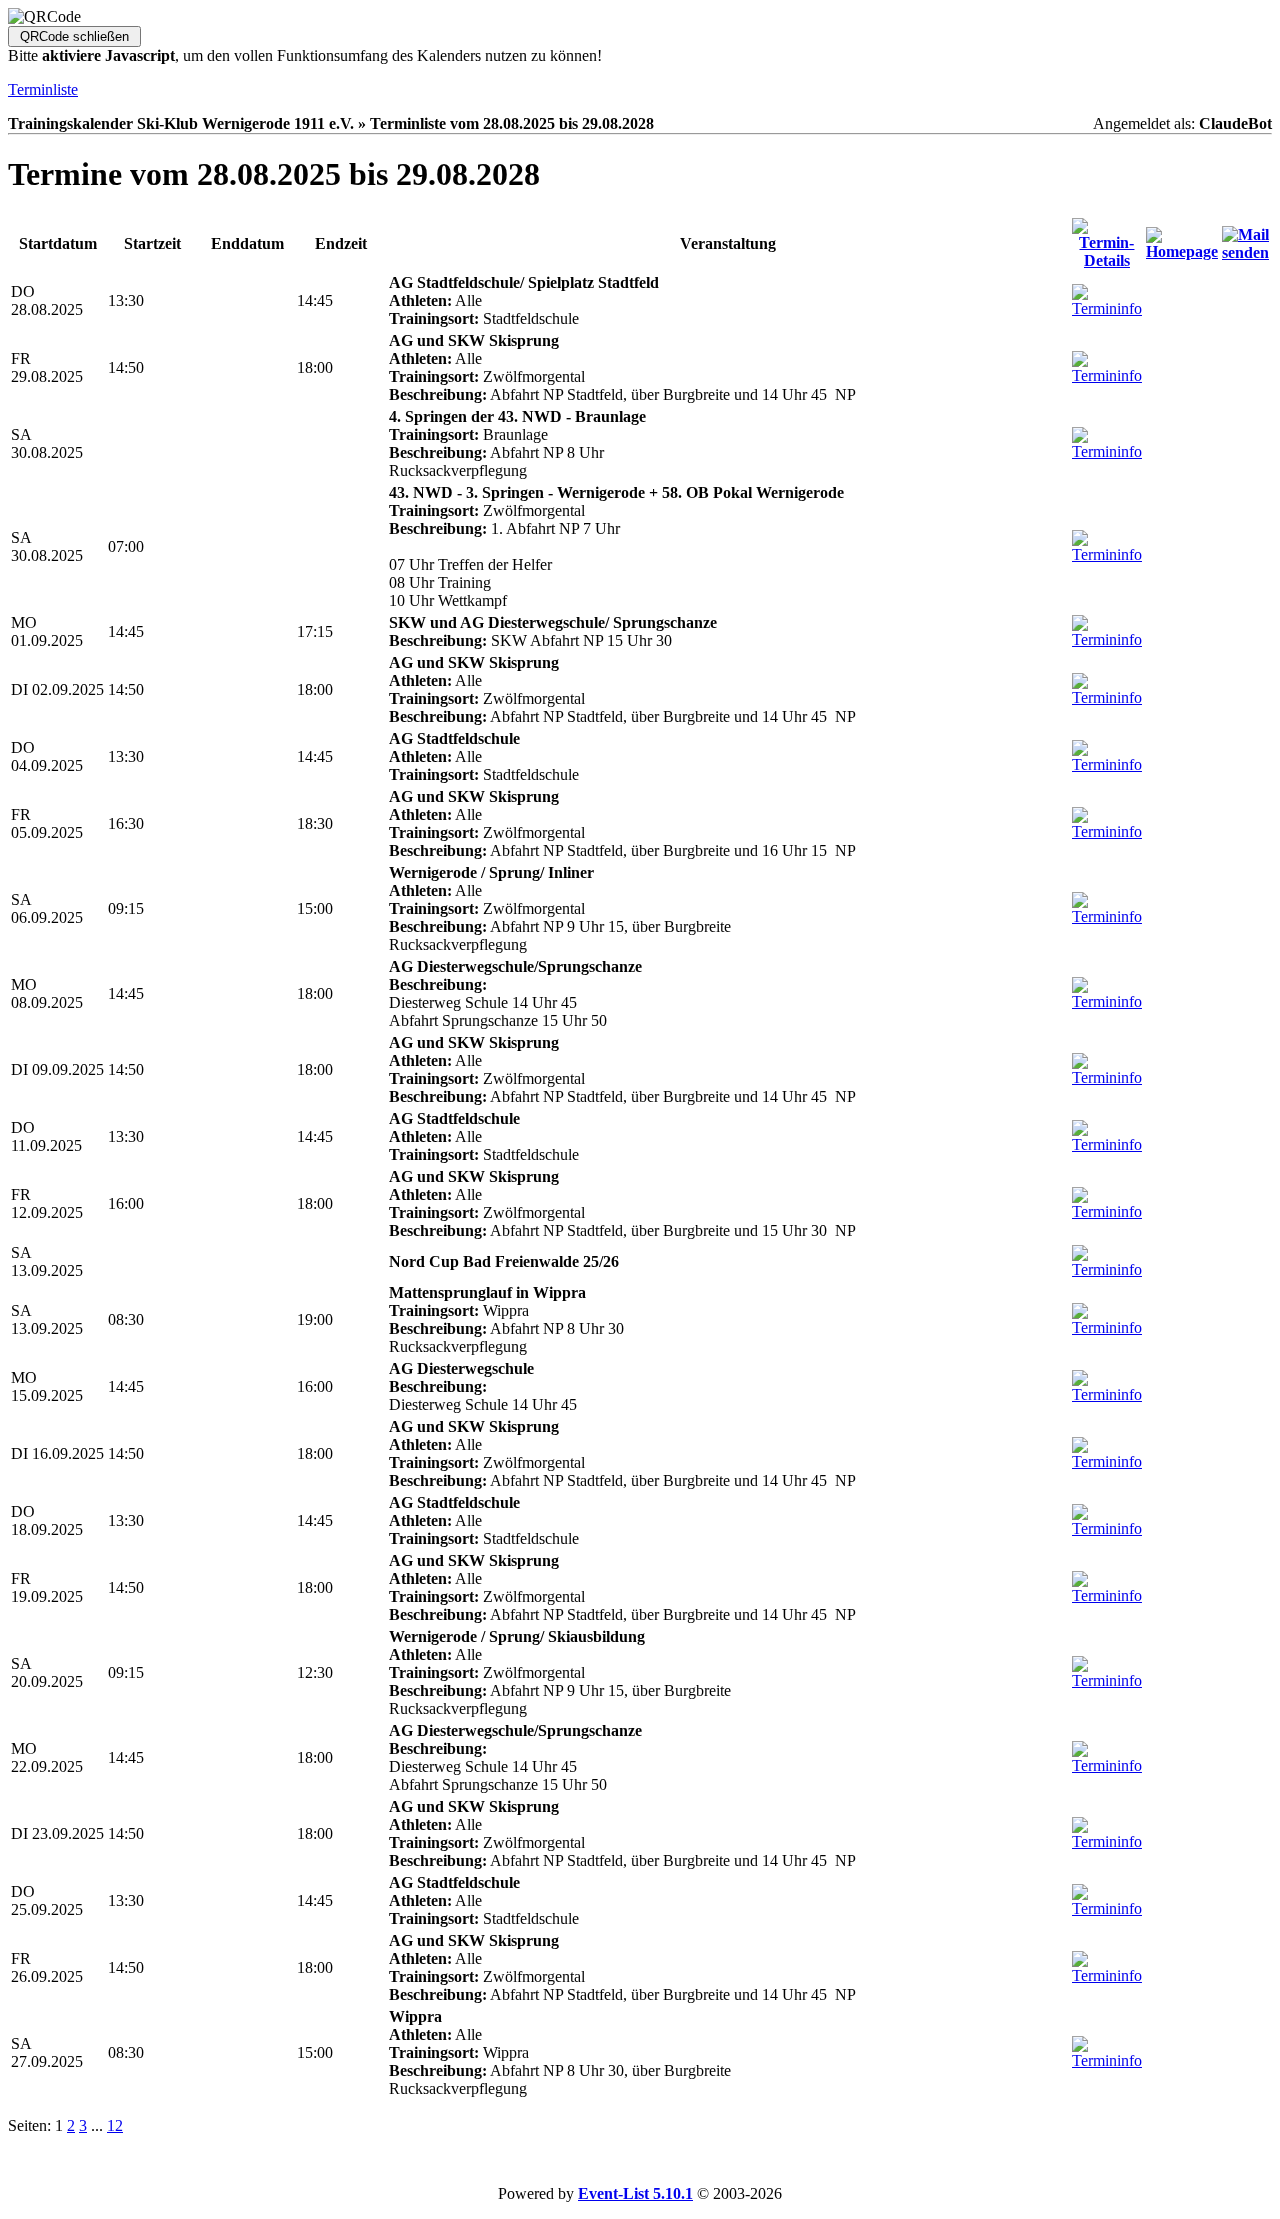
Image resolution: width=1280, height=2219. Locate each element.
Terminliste (43, 89)
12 (115, 2125)
